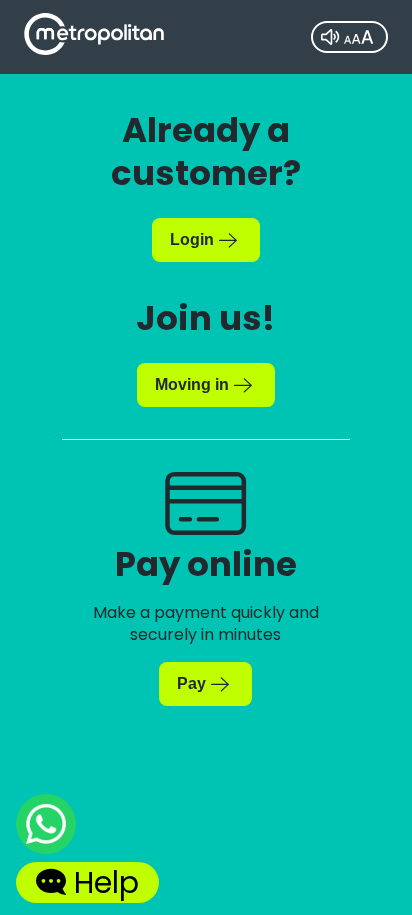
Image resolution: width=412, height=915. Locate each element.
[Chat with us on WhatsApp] (46, 827)
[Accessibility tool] (349, 37)
